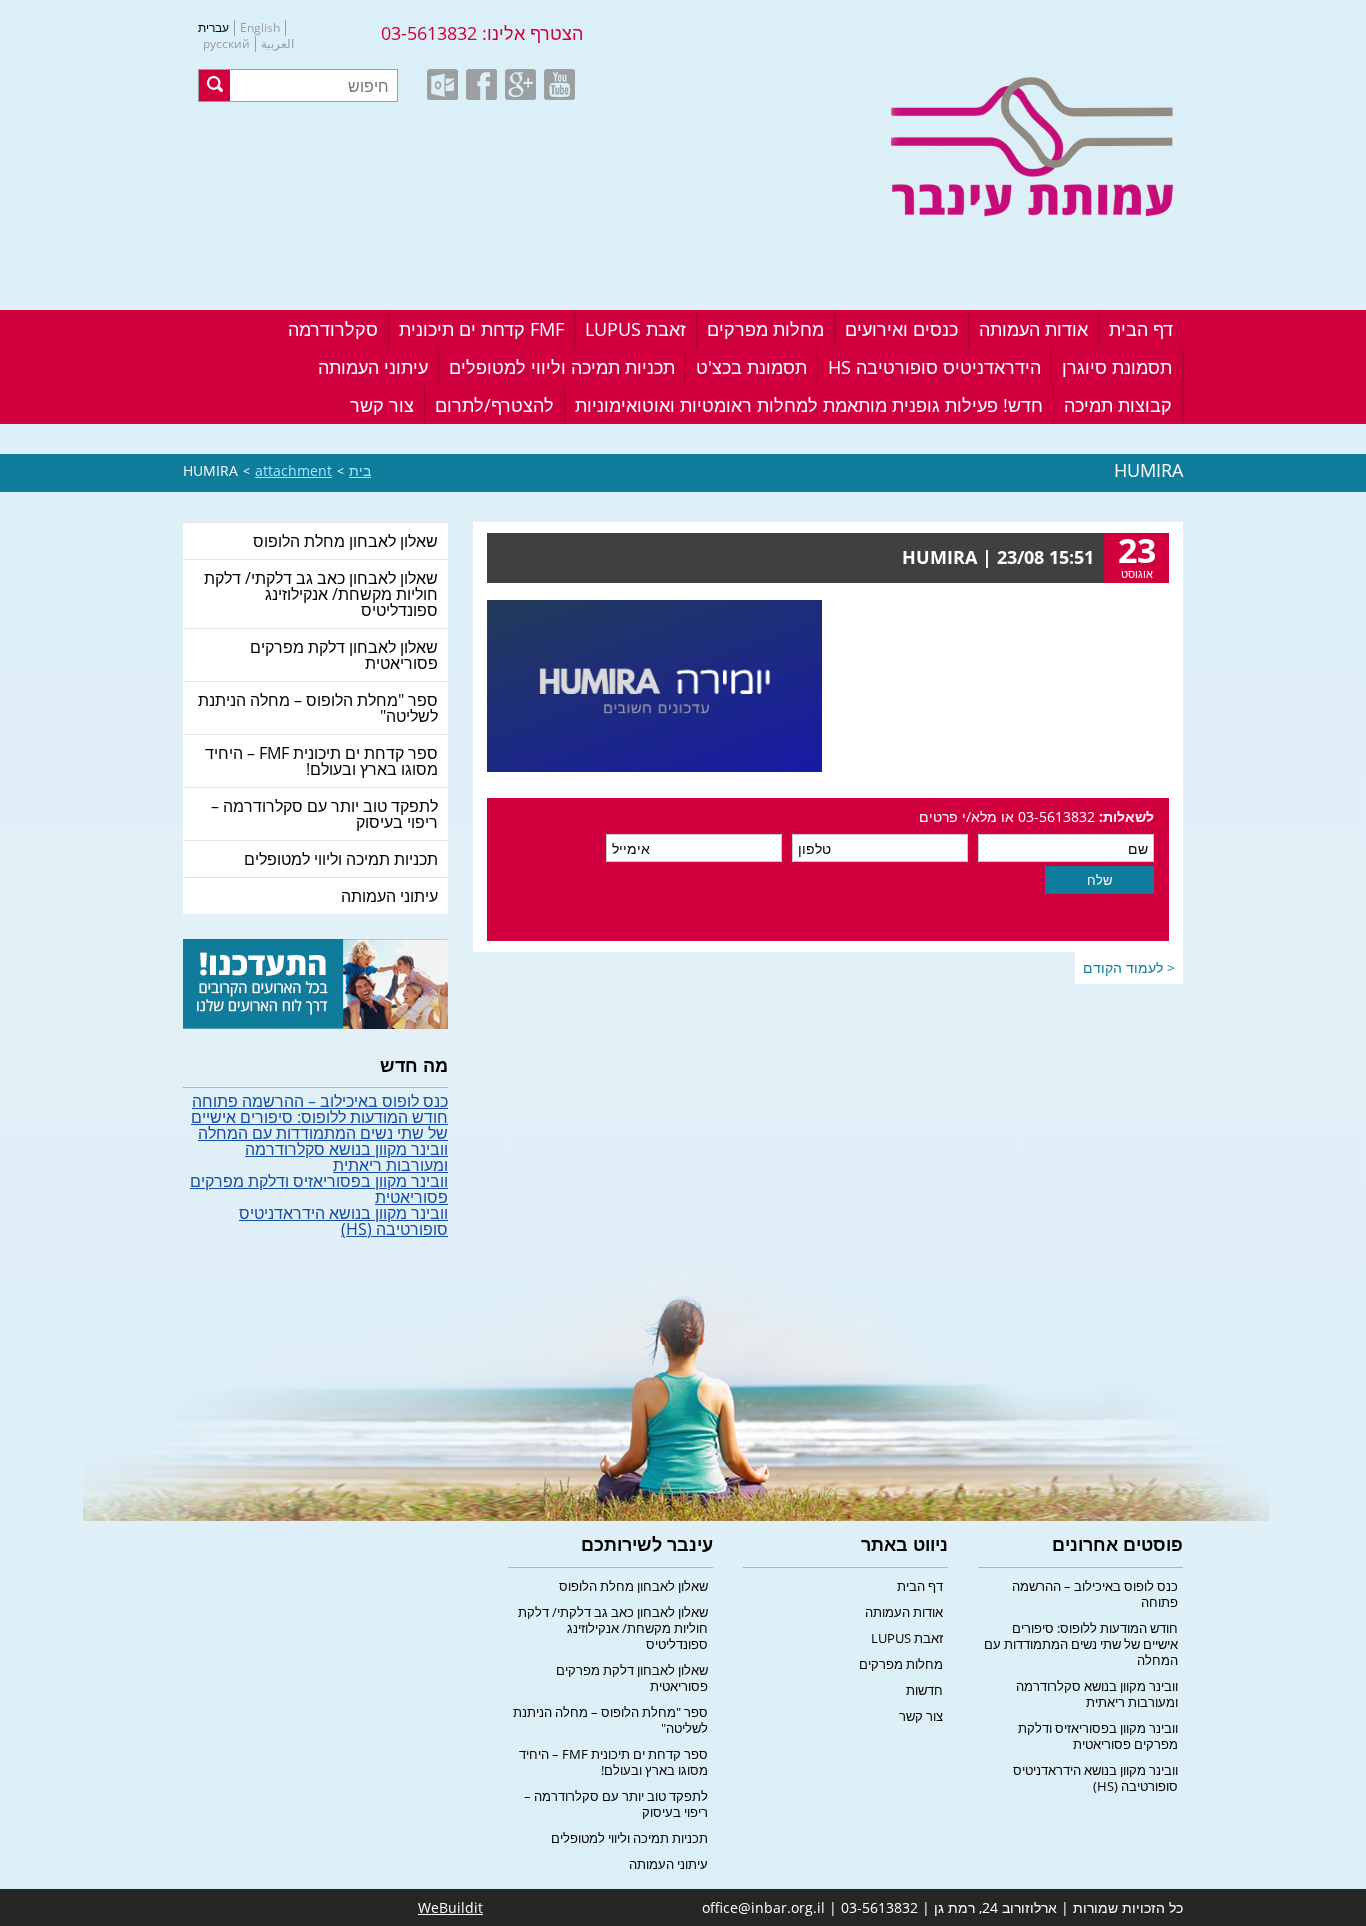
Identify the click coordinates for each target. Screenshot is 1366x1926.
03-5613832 (429, 33)
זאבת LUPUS (635, 329)
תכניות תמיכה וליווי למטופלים (562, 367)
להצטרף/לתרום (494, 405)
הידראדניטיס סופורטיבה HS (934, 367)
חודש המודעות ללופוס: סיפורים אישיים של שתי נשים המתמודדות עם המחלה (319, 1125)
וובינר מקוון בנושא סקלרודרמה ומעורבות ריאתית (346, 1157)
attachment (293, 470)
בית (360, 470)
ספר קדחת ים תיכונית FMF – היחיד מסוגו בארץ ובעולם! (321, 761)
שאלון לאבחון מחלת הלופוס (345, 541)
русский (226, 44)
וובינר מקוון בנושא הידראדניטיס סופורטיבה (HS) (343, 1221)
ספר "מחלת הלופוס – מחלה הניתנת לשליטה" (318, 708)
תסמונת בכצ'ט (751, 367)
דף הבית (1141, 329)
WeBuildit (450, 1907)
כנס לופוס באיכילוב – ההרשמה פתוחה (320, 1101)
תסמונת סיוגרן (1117, 367)
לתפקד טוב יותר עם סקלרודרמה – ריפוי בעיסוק (324, 814)
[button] (214, 85)
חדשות (924, 1690)
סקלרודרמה (333, 329)
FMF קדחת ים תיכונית (481, 329)
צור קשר (382, 405)
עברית (213, 28)
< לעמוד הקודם (1129, 967)
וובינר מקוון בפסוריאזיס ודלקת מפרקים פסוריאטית (319, 1189)
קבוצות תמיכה (1118, 405)
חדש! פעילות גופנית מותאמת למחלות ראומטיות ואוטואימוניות (809, 405)
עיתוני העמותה (373, 367)
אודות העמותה (1033, 329)
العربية (277, 44)
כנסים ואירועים (901, 329)
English (260, 28)
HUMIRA (210, 470)
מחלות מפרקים (765, 329)
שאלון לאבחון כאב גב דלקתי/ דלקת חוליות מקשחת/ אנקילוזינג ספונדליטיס (321, 594)
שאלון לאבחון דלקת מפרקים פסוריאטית (344, 655)
